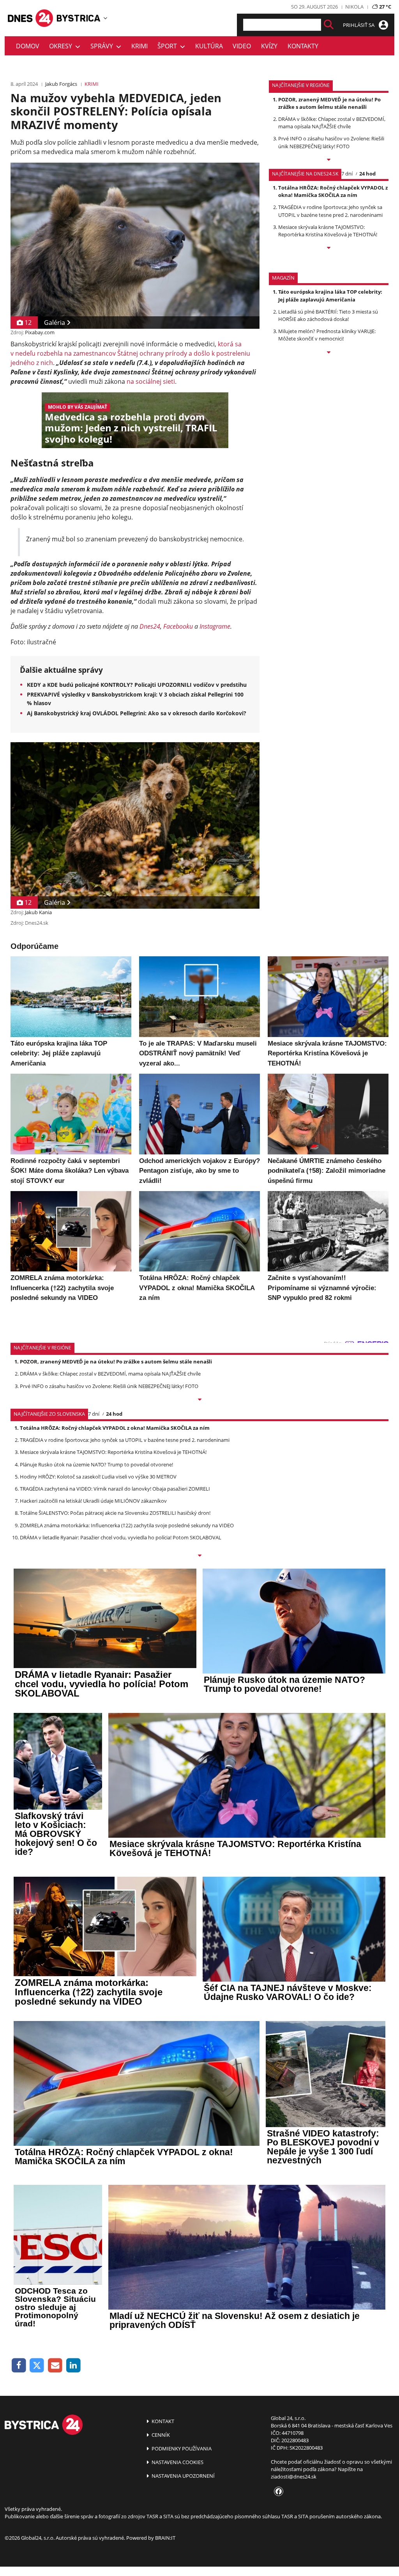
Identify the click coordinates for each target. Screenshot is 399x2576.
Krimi (139, 46)
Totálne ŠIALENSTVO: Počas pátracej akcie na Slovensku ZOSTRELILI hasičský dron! (115, 1513)
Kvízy (269, 46)
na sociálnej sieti (151, 381)
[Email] (55, 2366)
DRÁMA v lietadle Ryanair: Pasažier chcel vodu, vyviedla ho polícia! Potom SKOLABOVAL (121, 1537)
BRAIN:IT (165, 2538)
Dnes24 (150, 626)
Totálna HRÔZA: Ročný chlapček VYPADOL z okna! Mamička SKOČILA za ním (333, 191)
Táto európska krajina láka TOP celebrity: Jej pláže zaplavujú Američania (330, 295)
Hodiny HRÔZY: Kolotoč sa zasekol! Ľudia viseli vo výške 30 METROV (98, 1477)
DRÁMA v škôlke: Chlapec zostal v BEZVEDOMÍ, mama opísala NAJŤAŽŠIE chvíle (332, 123)
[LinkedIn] (73, 2366)
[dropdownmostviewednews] (329, 160)
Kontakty (303, 46)
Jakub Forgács (61, 84)
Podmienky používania (181, 2448)
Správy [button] (103, 46)
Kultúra (209, 46)
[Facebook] (19, 2366)
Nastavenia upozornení (183, 2476)
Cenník (160, 2435)
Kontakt (162, 2421)
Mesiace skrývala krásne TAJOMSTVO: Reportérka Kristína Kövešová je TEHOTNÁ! (328, 231)
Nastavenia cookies (177, 2462)
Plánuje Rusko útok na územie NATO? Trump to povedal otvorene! (96, 1464)
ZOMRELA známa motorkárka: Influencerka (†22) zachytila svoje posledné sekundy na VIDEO (127, 1525)
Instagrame (215, 626)
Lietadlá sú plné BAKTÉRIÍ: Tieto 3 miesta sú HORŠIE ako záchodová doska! (328, 315)
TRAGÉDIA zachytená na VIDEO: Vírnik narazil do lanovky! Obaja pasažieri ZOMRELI (115, 1489)
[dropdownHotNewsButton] (329, 353)
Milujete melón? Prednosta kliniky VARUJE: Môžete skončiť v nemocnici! (327, 335)
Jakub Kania (38, 912)
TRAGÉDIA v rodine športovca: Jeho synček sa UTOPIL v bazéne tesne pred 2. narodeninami (330, 211)
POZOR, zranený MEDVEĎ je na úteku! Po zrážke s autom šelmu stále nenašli (329, 103)
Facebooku (178, 626)
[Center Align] (329, 25)
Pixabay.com (40, 332)
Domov (28, 46)
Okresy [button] (62, 46)
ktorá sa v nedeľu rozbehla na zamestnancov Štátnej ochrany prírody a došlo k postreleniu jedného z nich (130, 353)
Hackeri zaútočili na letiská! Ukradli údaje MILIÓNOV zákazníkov (93, 1501)
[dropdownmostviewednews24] (329, 248)
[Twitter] (37, 2366)
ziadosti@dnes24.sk (294, 2477)
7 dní (347, 174)
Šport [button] (169, 46)
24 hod (367, 174)
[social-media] (277, 2492)
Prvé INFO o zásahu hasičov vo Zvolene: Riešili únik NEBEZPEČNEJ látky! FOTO (331, 142)
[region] (105, 18)
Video (242, 46)
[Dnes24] (79, 18)
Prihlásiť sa (359, 25)
